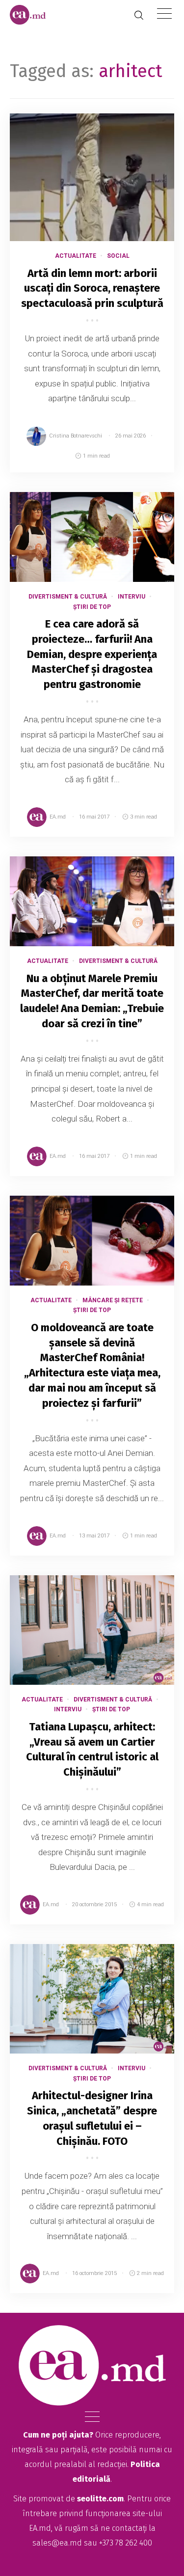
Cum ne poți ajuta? (58, 2435)
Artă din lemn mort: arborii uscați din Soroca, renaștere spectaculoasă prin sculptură (92, 288)
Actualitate (76, 256)
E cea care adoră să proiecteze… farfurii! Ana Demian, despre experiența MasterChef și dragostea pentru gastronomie (92, 654)
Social (118, 256)
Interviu (131, 597)
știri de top (92, 607)
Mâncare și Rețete (113, 1300)
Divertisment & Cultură (68, 597)
